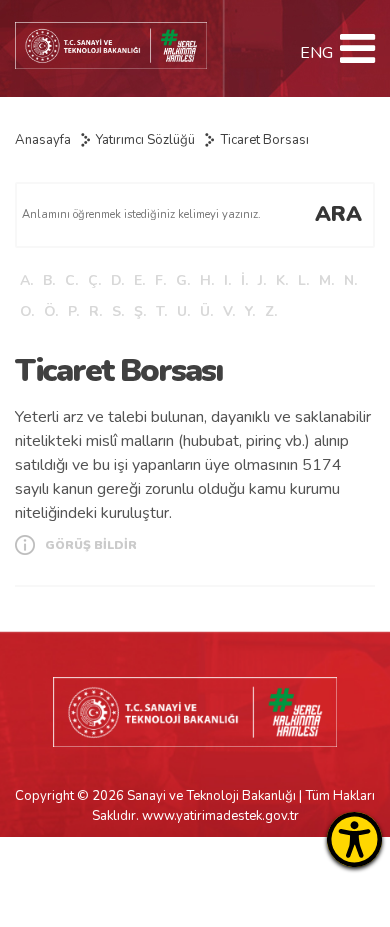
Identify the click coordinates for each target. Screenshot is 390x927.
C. (71, 280)
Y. (250, 311)
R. (95, 311)
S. (118, 311)
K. (282, 280)
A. (26, 280)
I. (227, 280)
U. (183, 311)
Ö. (51, 311)
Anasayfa (43, 140)
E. (139, 280)
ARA (338, 214)
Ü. (206, 311)
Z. (271, 311)
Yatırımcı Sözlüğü (145, 140)
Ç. (94, 280)
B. (49, 280)
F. (160, 280)
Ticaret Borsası (264, 140)
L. (303, 280)
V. (229, 311)
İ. (244, 280)
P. (73, 311)
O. (27, 311)
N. (350, 280)
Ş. (140, 311)
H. (207, 280)
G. (183, 280)
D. (117, 280)
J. (262, 280)
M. (326, 280)
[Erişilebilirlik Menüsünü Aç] (354, 839)
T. (161, 311)
